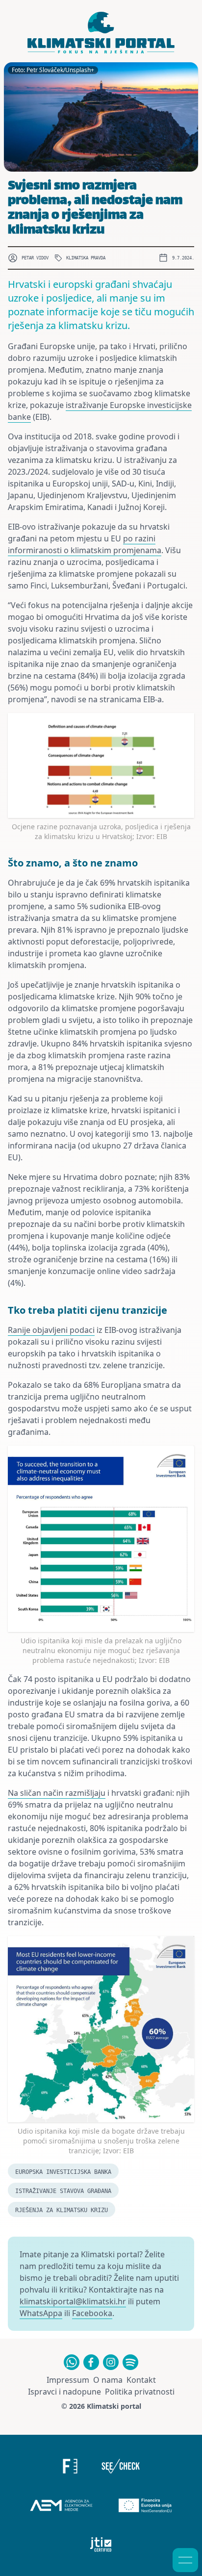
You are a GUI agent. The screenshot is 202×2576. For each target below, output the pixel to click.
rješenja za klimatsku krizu (62, 2210)
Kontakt (141, 2380)
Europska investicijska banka (63, 2172)
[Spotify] (130, 2362)
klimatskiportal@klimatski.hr (73, 2301)
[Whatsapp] (72, 2362)
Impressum (68, 2380)
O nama (108, 2380)
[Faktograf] (70, 2466)
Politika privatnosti (140, 2392)
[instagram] (111, 2362)
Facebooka (92, 2313)
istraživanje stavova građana (63, 2191)
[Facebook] (91, 2362)
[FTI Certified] (101, 2545)
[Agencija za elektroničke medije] (61, 2505)
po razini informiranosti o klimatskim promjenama (85, 544)
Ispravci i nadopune (64, 2392)
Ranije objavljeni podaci (51, 1330)
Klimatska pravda (86, 258)
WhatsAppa (41, 2313)
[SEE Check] (121, 2466)
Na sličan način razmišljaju (57, 1793)
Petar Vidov (35, 258)
